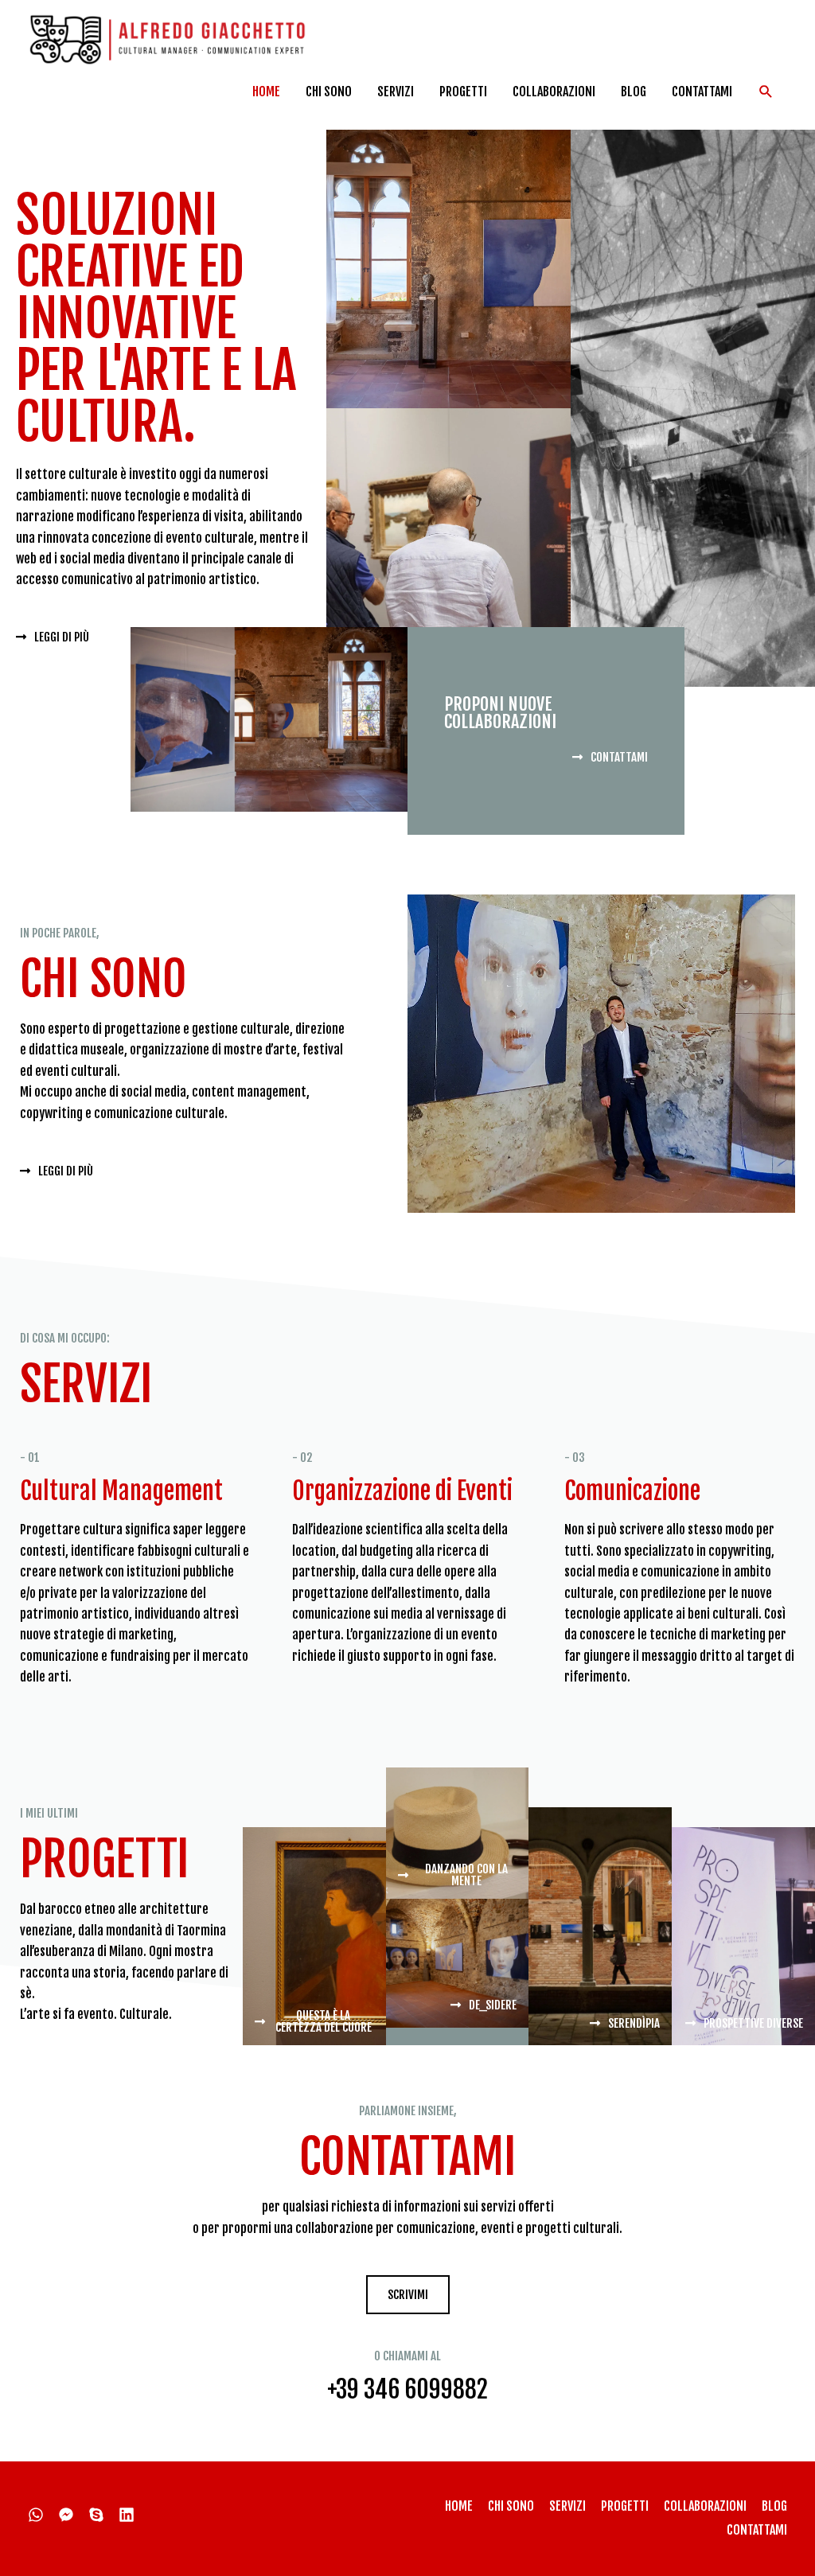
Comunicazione (632, 1491)
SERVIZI (396, 92)
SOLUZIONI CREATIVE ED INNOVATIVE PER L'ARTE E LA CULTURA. (156, 318)
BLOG (634, 92)
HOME (266, 92)
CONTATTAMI (702, 92)
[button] (766, 92)
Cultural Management (121, 1491)
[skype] (102, 2515)
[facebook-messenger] (72, 2515)
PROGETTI (463, 92)
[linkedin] (133, 2515)
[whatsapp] (42, 2515)
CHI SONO (329, 92)
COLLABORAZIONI (554, 92)
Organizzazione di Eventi (402, 1491)
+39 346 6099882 (407, 2389)
